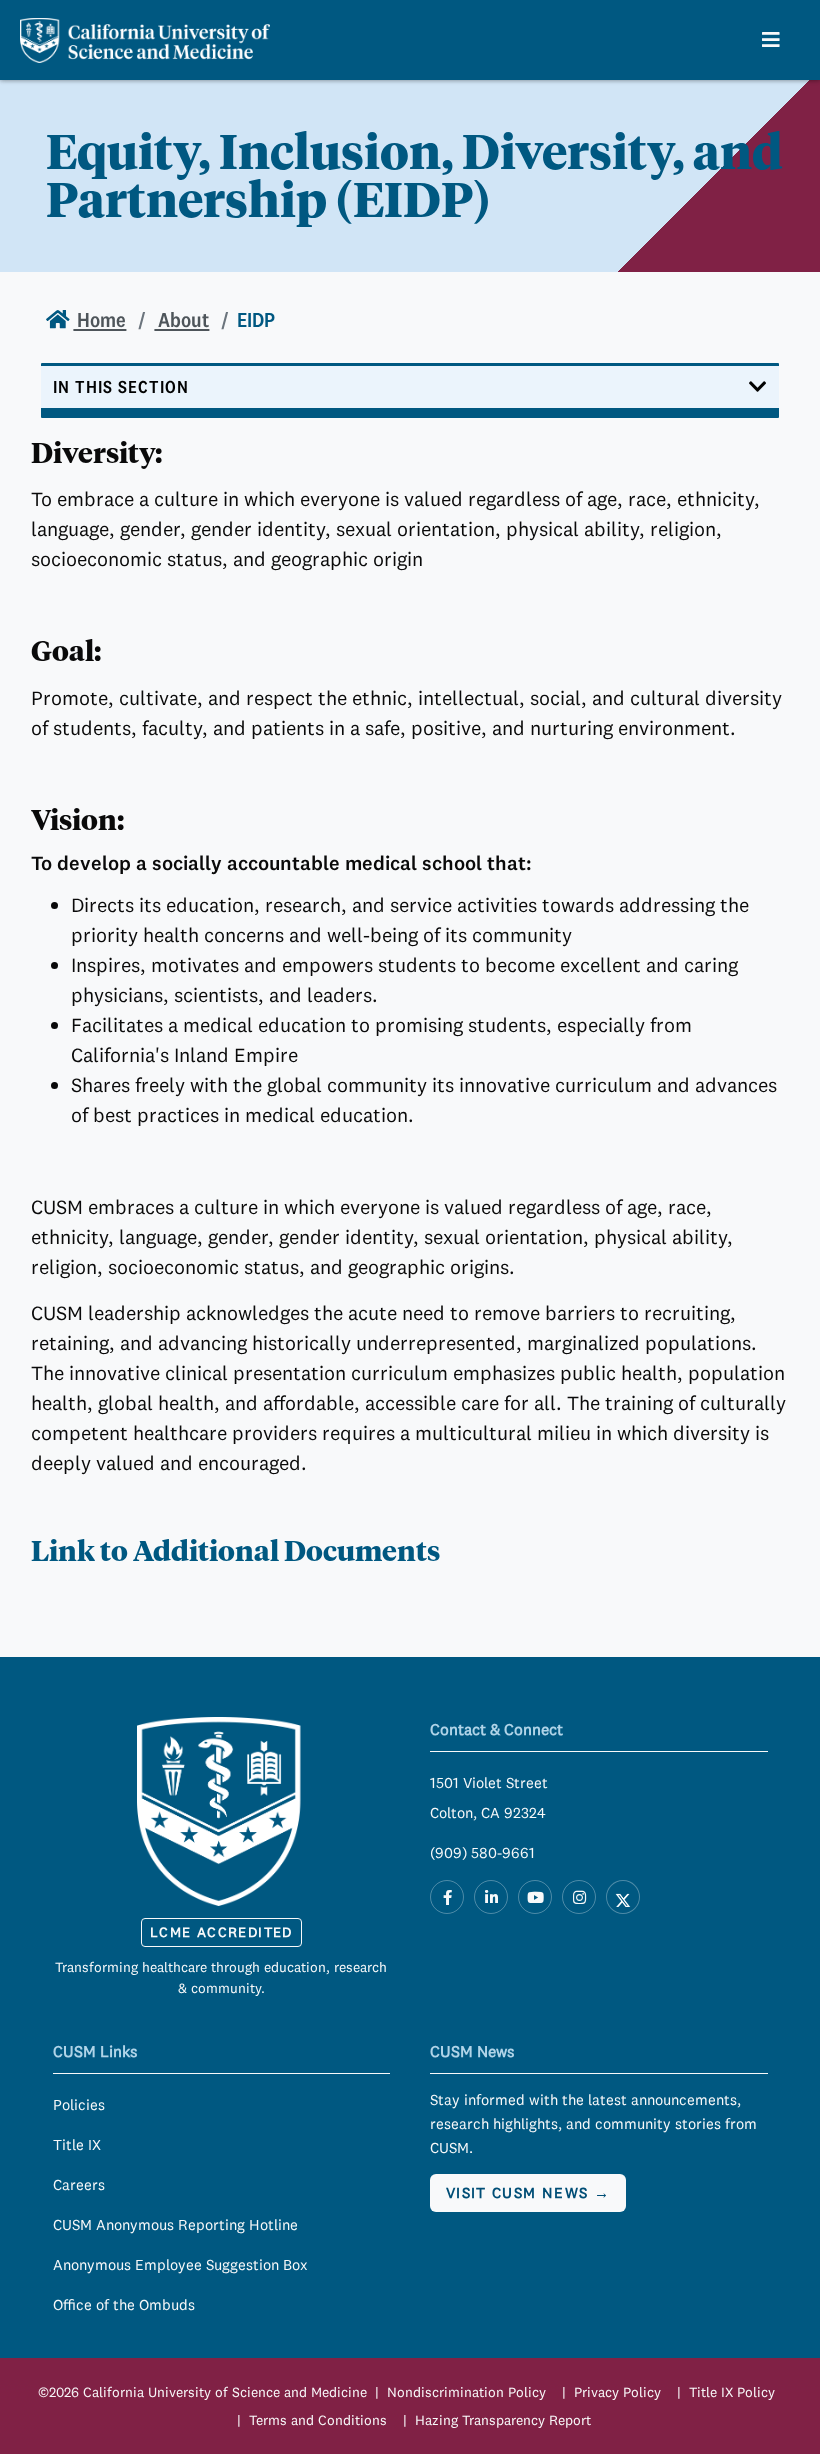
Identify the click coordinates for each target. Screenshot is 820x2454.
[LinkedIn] (491, 1897)
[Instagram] (579, 1897)
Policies (79, 2104)
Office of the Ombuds (124, 2304)
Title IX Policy (732, 2392)
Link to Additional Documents (235, 1551)
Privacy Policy (617, 2392)
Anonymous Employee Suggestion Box (180, 2264)
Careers (79, 2184)
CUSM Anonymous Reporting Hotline (175, 2224)
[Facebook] (447, 1897)
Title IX (77, 2144)
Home (99, 319)
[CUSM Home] (222, 1811)
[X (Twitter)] (623, 1897)
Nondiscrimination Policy (466, 2392)
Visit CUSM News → (528, 2192)
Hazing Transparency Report (503, 2420)
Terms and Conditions (318, 2420)
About (181, 319)
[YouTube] (535, 1897)
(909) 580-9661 (482, 1852)
